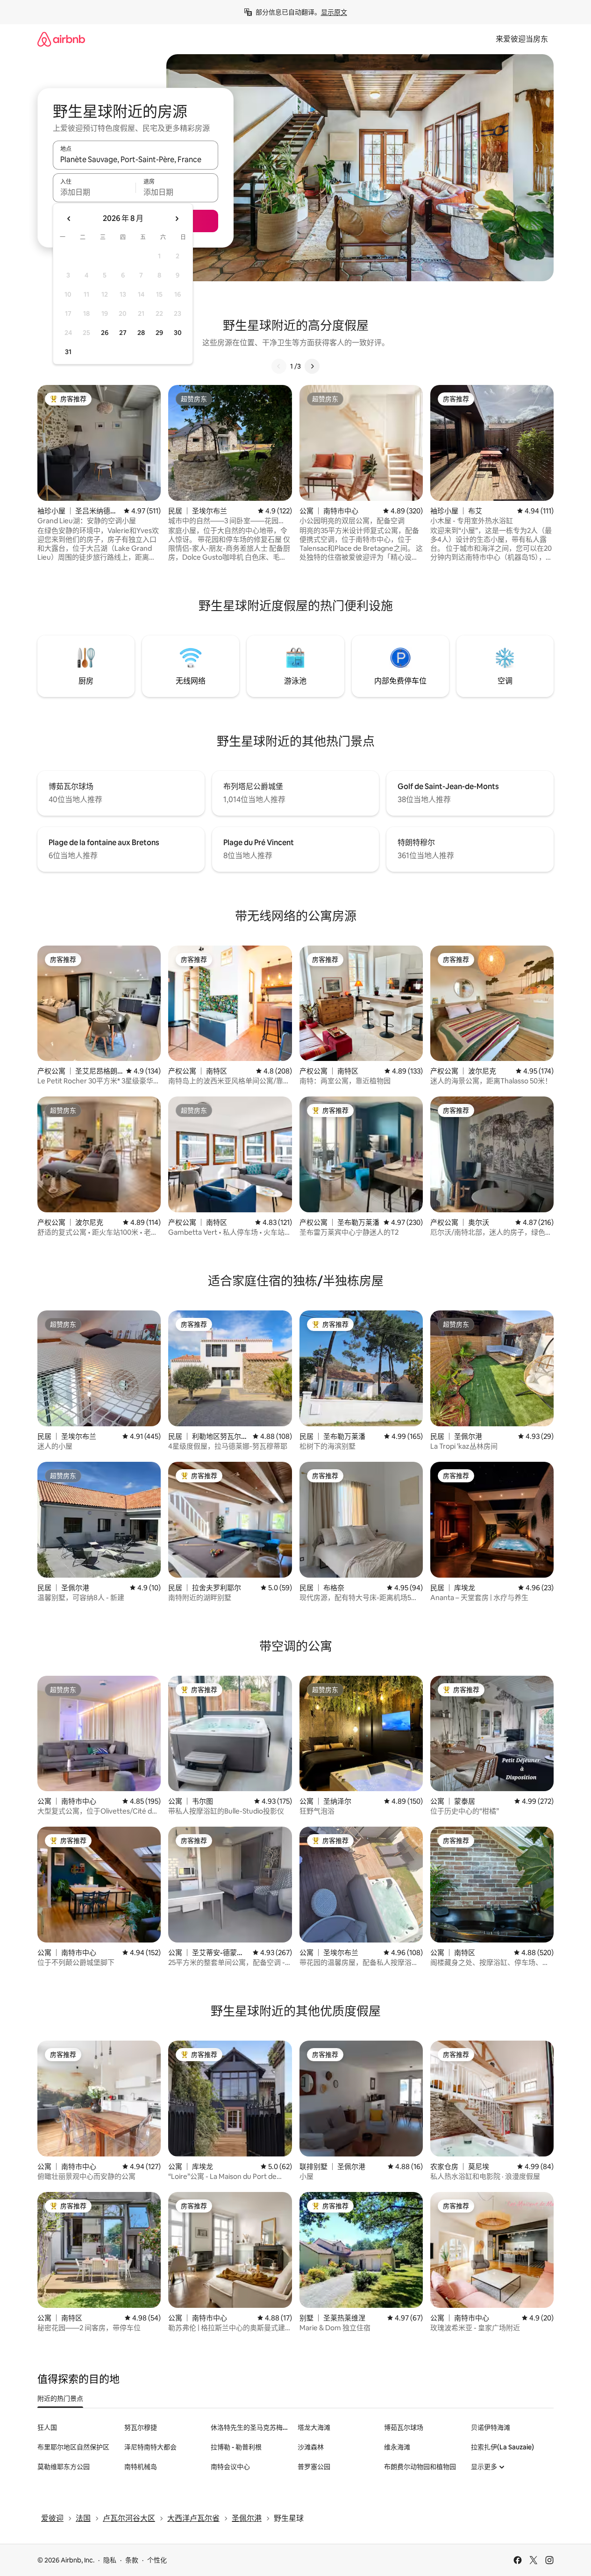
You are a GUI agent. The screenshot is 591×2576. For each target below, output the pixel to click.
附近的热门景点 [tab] (60, 2398)
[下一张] (312, 366)
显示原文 (334, 12)
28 (141, 333)
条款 (132, 2560)
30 (178, 333)
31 (68, 352)
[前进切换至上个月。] (69, 219)
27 (123, 333)
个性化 (157, 2560)
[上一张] (279, 366)
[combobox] (135, 159)
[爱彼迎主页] (61, 39)
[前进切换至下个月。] (177, 219)
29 (159, 333)
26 (105, 333)
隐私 (110, 2560)
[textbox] (94, 192)
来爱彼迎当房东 (522, 39)
